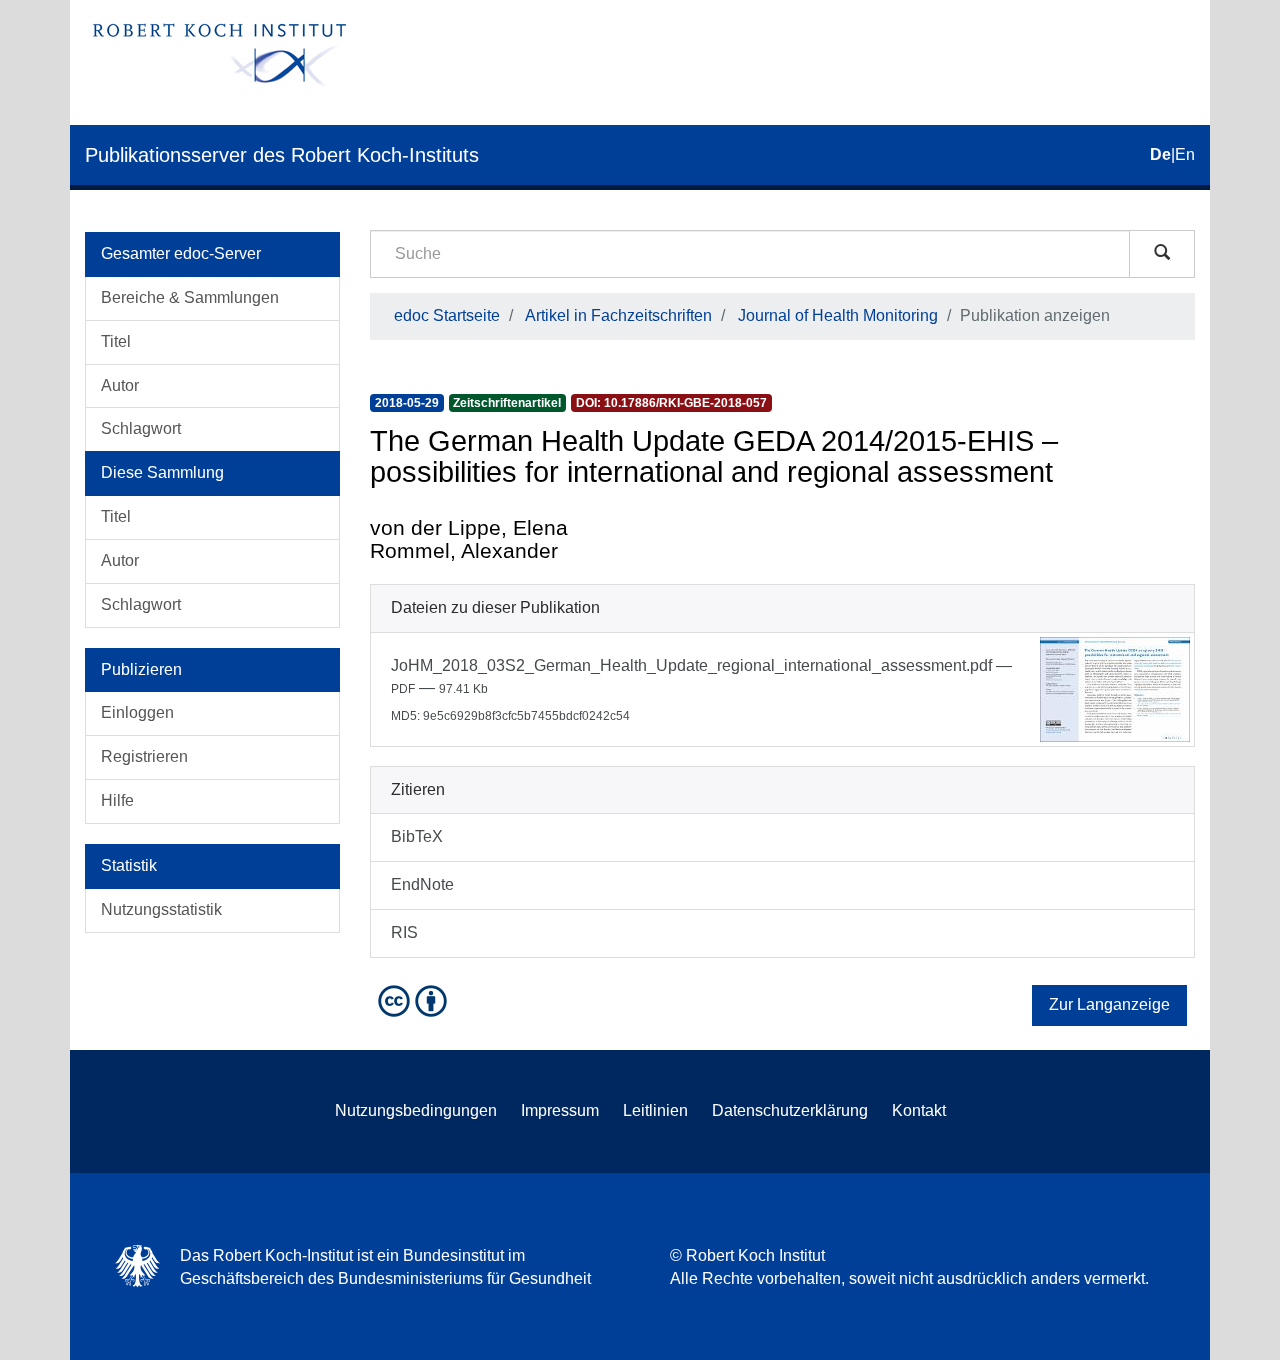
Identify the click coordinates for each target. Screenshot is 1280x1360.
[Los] (1162, 254)
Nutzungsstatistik (161, 909)
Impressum (560, 1110)
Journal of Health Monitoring (838, 315)
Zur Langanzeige (1109, 1004)
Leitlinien (655, 1110)
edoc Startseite (447, 315)
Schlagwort (141, 428)
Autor (120, 385)
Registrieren (144, 756)
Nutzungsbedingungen (416, 1110)
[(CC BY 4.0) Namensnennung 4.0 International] (415, 999)
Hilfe (117, 800)
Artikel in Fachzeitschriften (618, 315)
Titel (116, 341)
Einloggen (137, 712)
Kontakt (919, 1110)
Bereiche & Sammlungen (190, 297)
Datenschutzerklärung (790, 1110)
